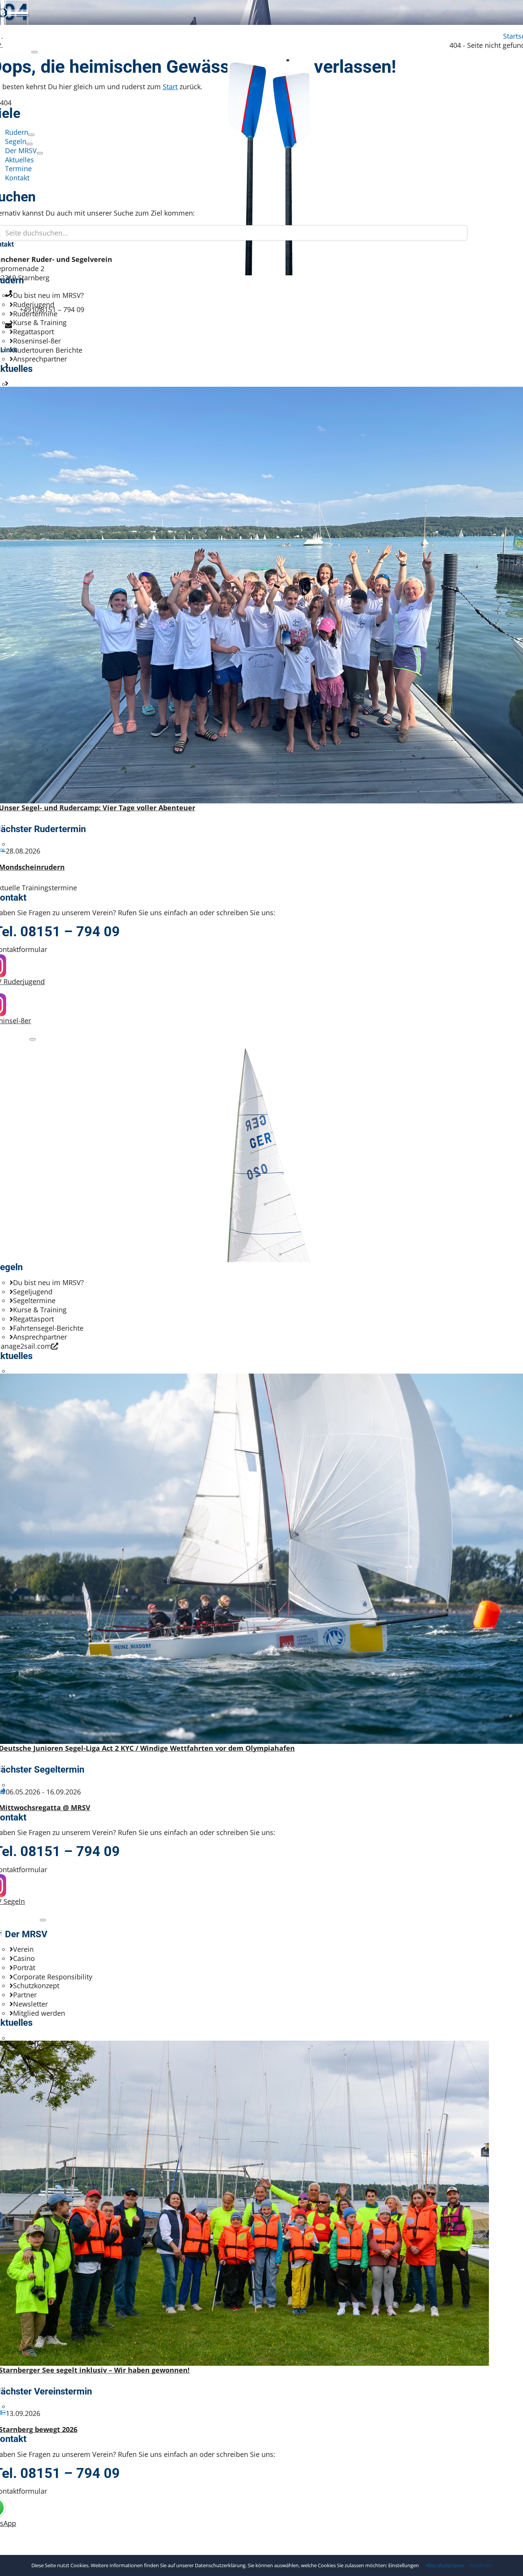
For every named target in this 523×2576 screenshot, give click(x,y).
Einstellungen (404, 2565)
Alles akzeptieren (445, 2565)
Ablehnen (481, 2565)
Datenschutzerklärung (220, 2565)
